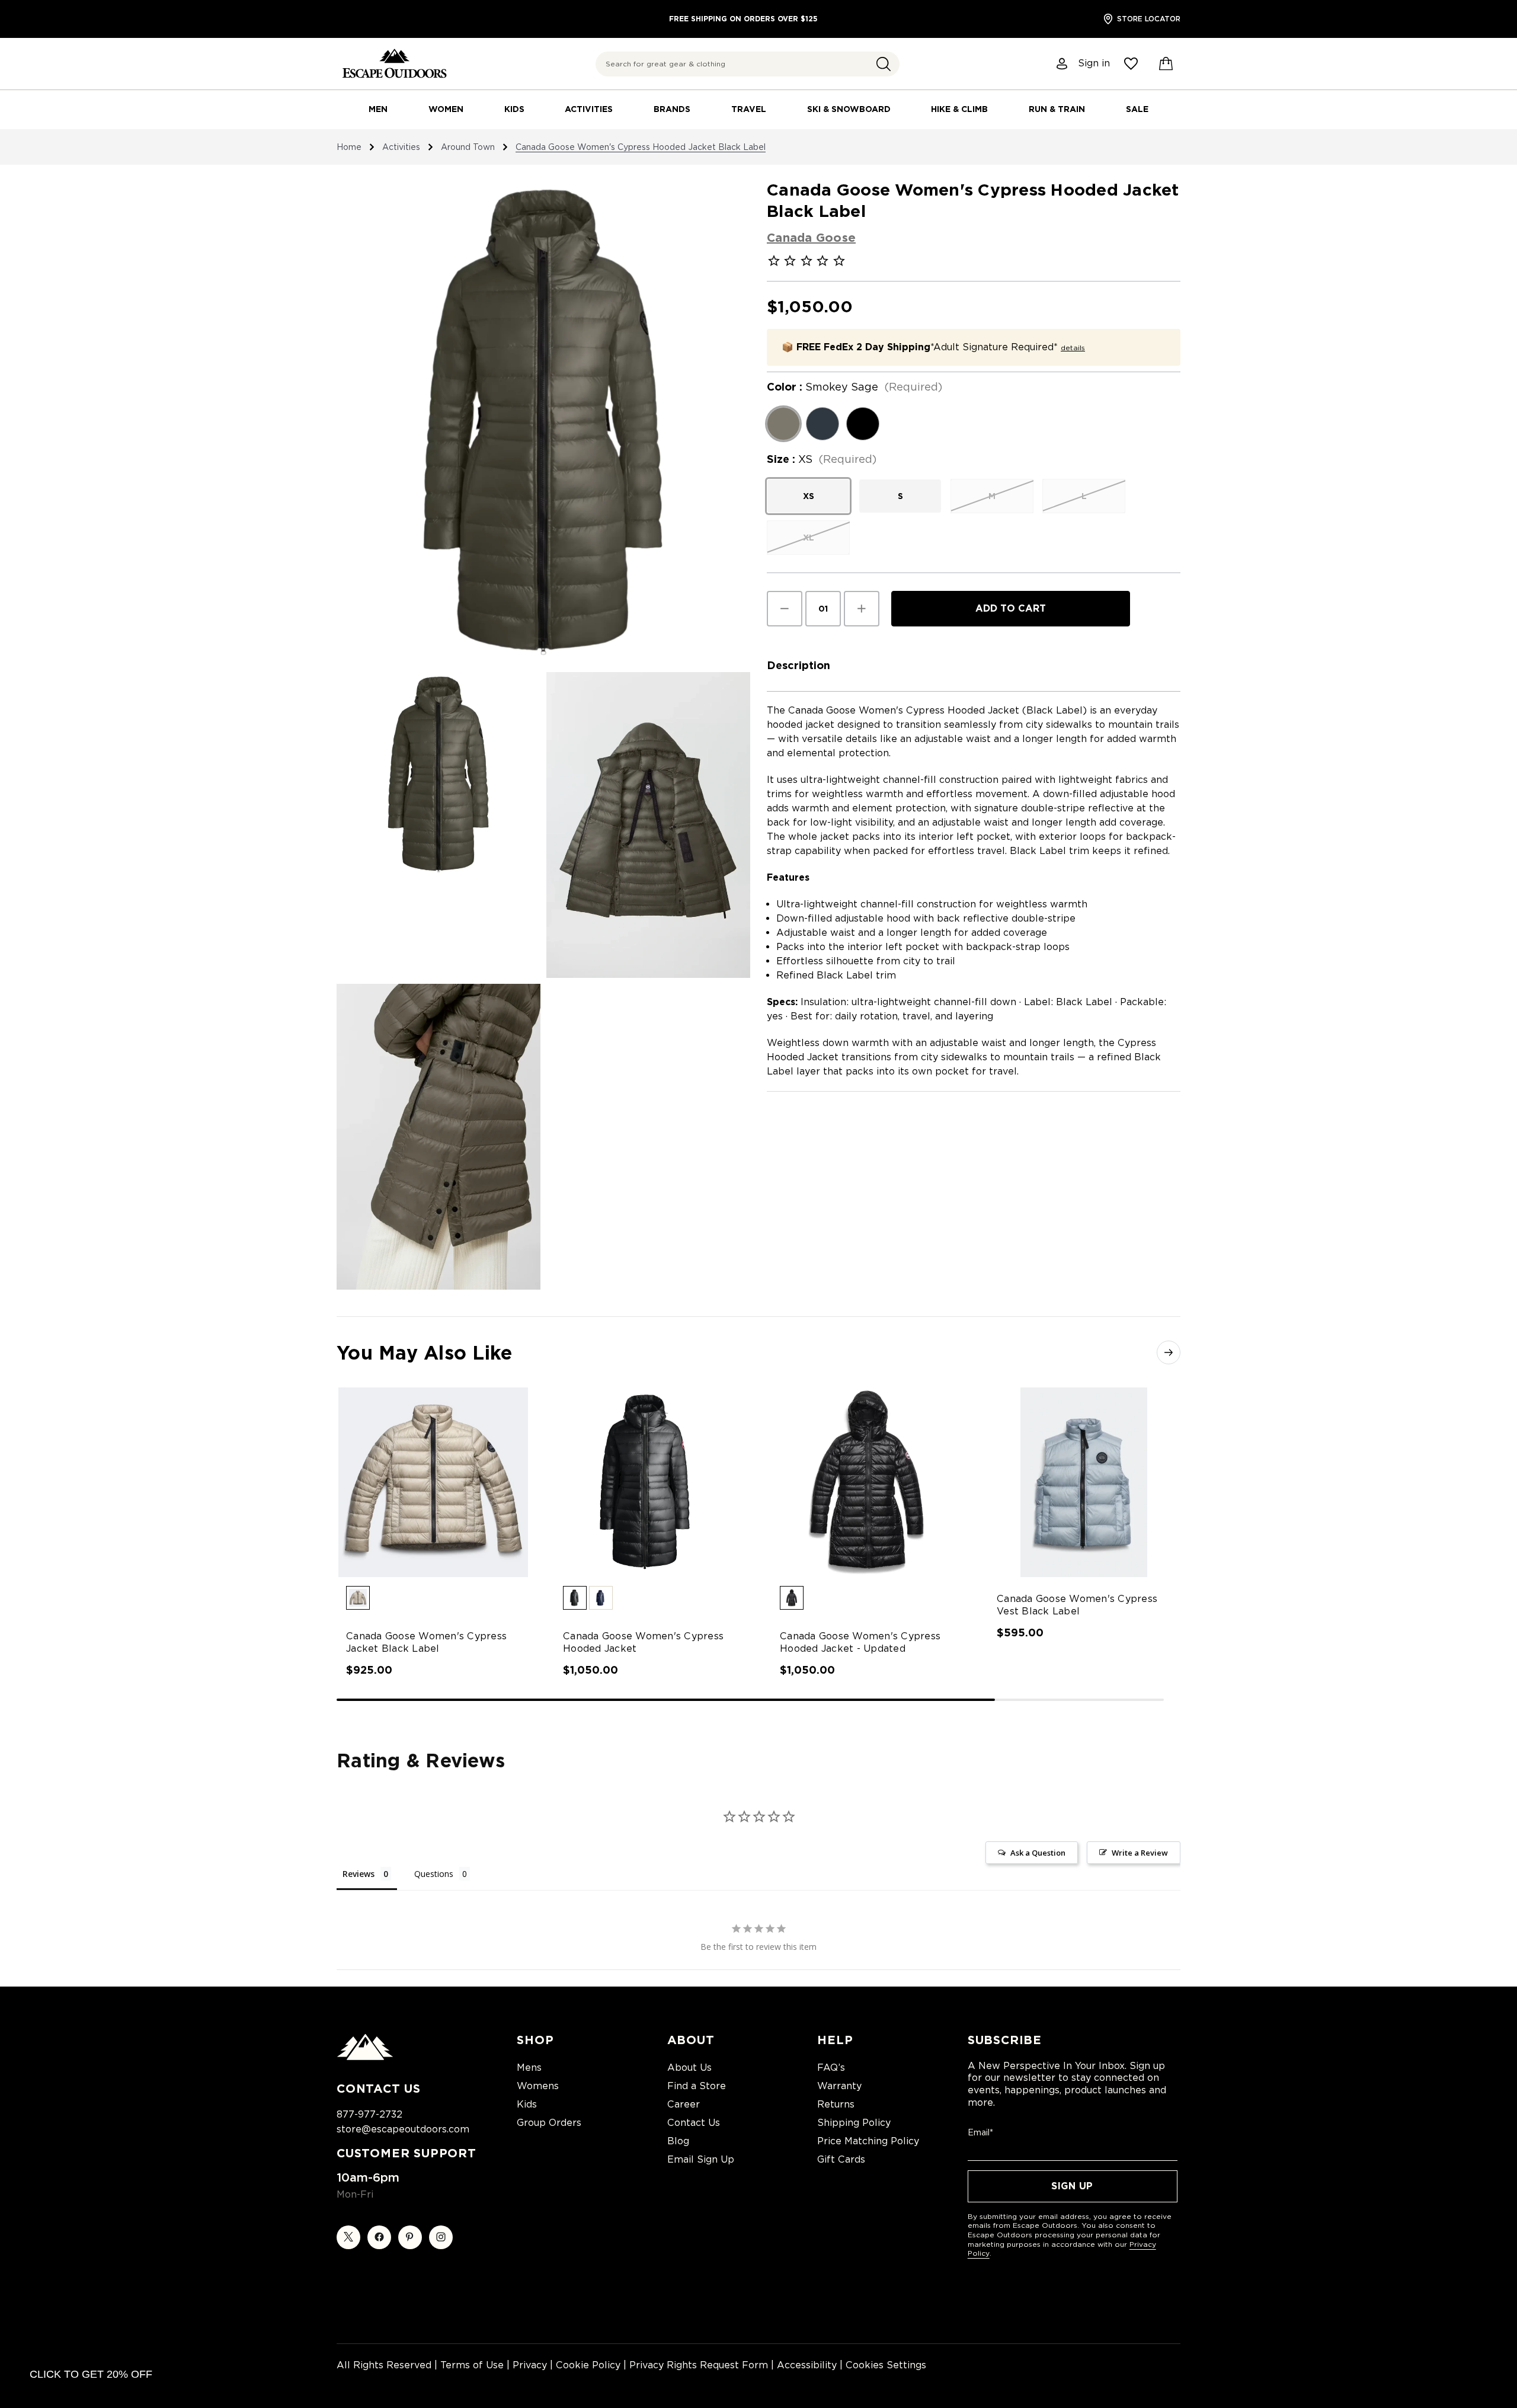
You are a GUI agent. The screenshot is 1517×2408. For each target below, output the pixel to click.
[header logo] (394, 64)
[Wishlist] (1131, 64)
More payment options (1011, 636)
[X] (348, 2237)
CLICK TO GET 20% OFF (91, 2374)
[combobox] (748, 64)
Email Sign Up (701, 2159)
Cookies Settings (886, 2365)
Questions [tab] (434, 1874)
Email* (980, 2132)
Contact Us (694, 2123)
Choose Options (433, 1493)
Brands (672, 109)
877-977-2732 (369, 2114)
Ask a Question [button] (1038, 1853)
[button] (884, 64)
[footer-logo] (365, 2057)
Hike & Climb (959, 109)
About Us (689, 2068)
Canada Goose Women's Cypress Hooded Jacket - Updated (860, 1642)
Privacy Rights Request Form (699, 2365)
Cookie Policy (588, 2365)
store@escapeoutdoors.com (403, 2129)
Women (446, 109)
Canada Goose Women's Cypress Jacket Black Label (426, 1642)
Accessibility (807, 2365)
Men (378, 109)
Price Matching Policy (868, 2141)
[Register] (1062, 64)
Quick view (422, 1472)
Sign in (1094, 63)
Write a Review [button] (1140, 1853)
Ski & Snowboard (849, 109)
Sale (1137, 109)
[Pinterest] (410, 2237)
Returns (836, 2104)
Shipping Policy (854, 2123)
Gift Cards (841, 2159)
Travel (749, 109)
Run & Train (1057, 109)
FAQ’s (831, 2068)
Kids (514, 109)
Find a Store (697, 2086)
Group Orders (549, 2123)
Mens (529, 2068)
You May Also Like (424, 1353)
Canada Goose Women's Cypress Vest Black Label (1077, 1605)
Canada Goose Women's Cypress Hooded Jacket (643, 1642)
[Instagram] (441, 2237)
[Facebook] (379, 2237)
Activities (589, 109)
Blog (678, 2141)
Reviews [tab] (359, 1874)
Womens (538, 2086)
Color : (854, 387)
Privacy (530, 2365)
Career (684, 2104)
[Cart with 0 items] (1166, 64)
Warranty (839, 2086)
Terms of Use (472, 2365)
